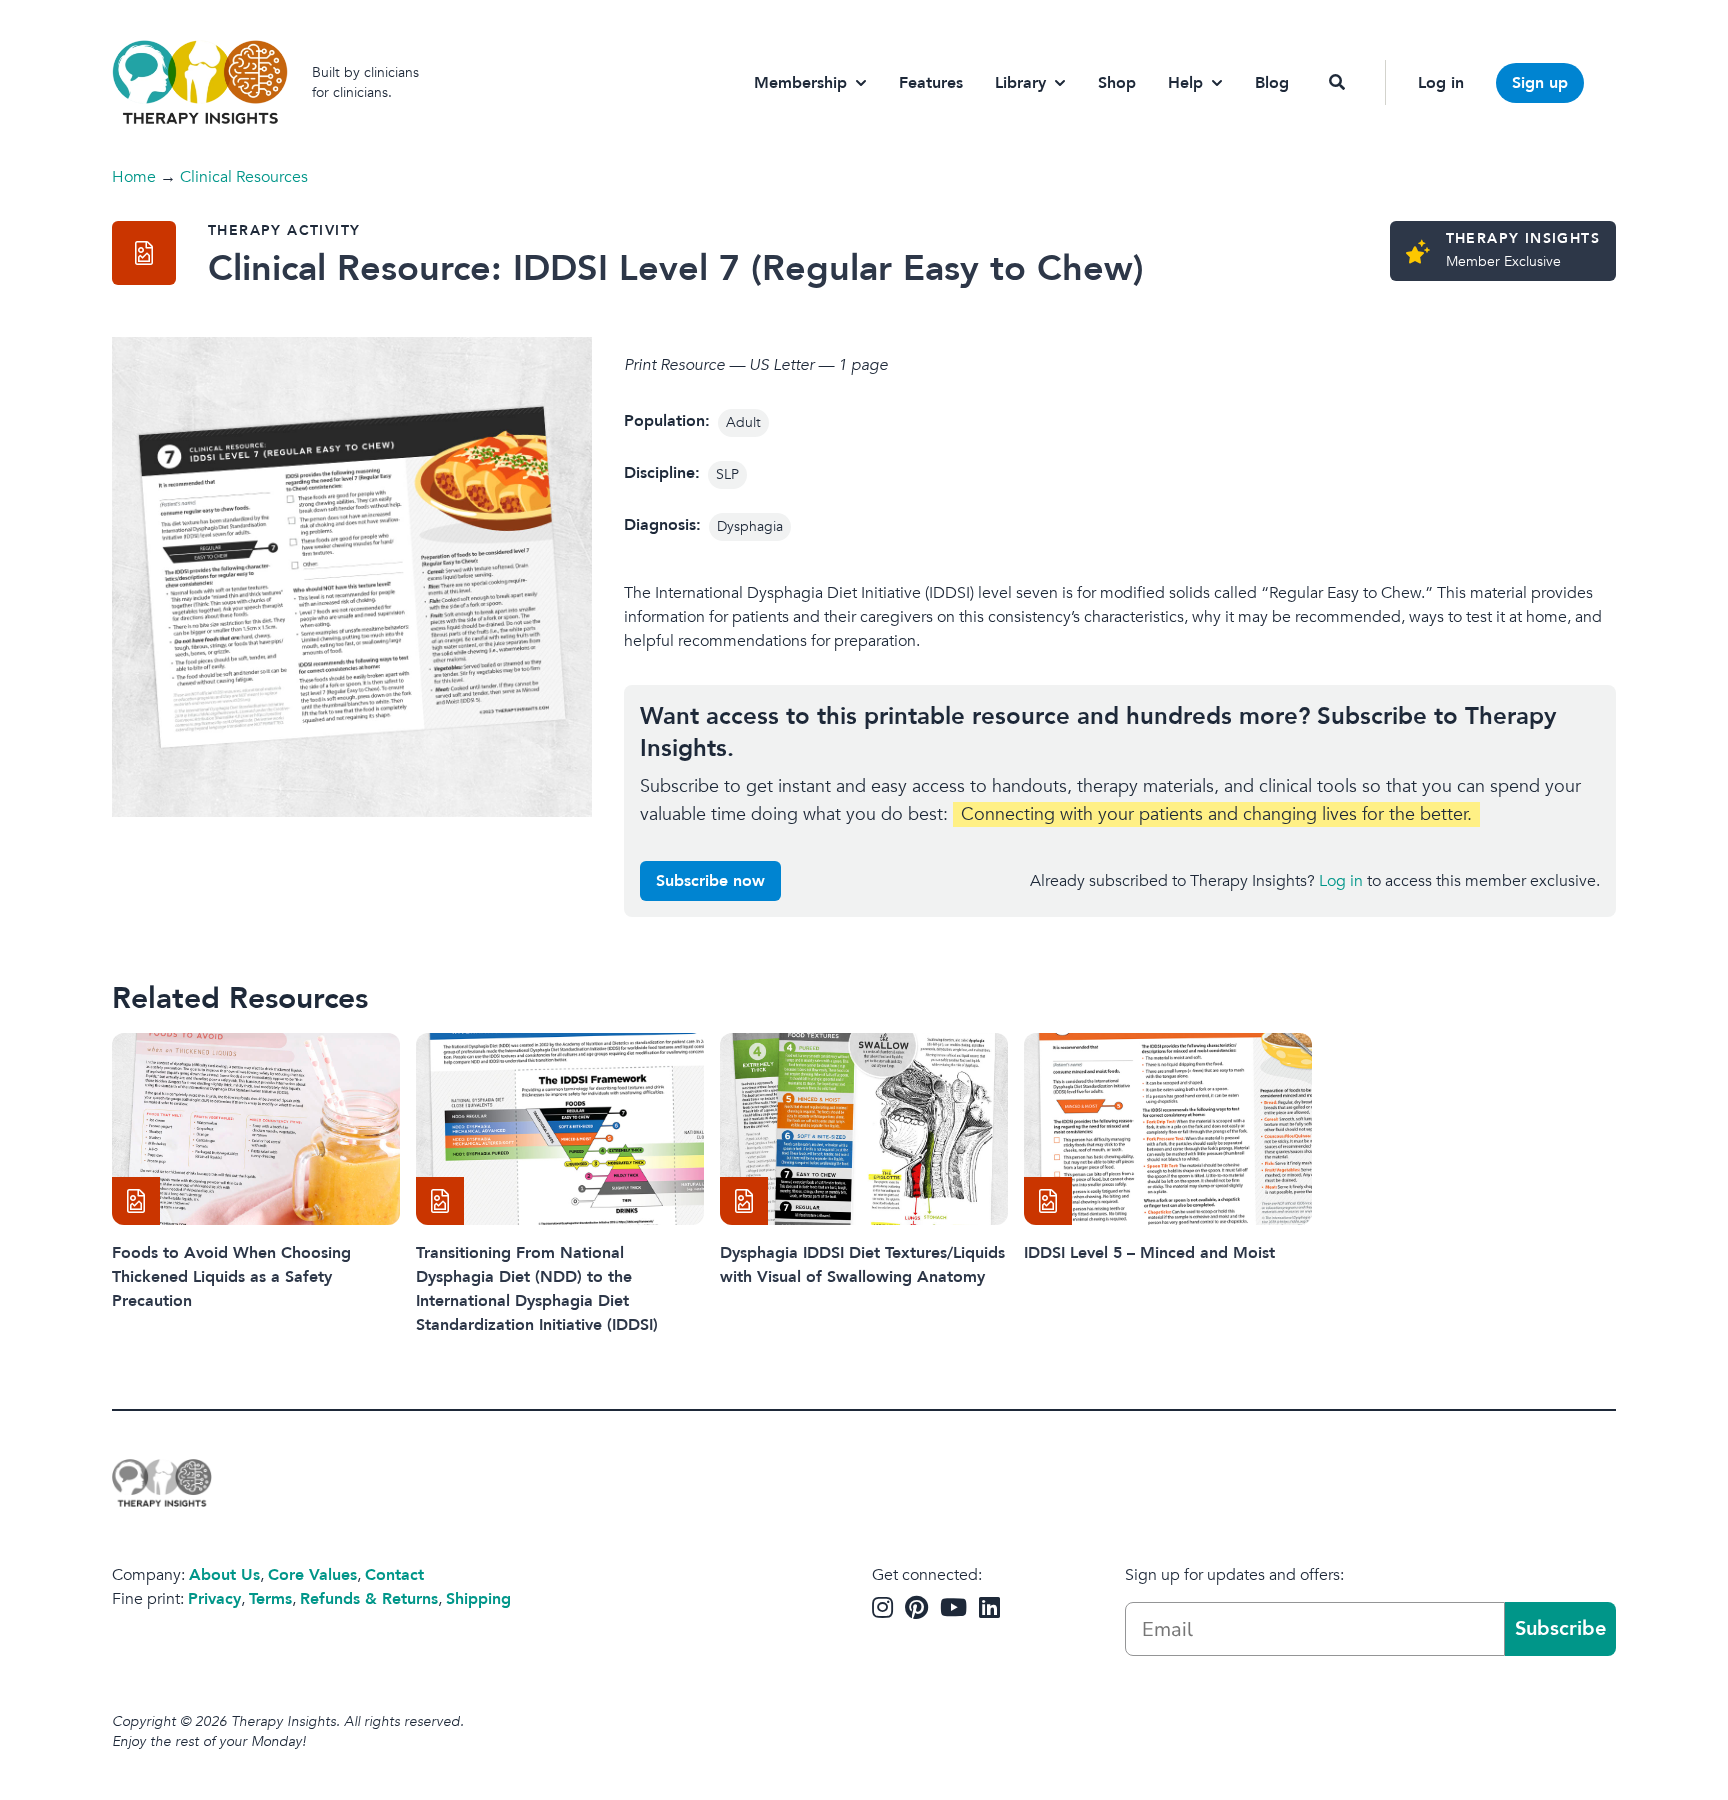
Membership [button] (800, 83)
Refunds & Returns (369, 1599)
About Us (224, 1575)
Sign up (1540, 83)
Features (931, 83)
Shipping (478, 1599)
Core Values (312, 1575)
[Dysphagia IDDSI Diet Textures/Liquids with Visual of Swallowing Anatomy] (864, 1129)
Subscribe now (710, 881)
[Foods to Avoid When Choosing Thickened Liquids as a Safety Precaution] (256, 1129)
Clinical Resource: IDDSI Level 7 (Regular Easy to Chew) (676, 268)
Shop (1117, 83)
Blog (1272, 83)
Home (134, 177)
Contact (394, 1575)
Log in (1441, 83)
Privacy (214, 1599)
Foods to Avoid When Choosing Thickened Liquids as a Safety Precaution (231, 1277)
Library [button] (1020, 83)
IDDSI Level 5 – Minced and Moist (1149, 1253)
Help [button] (1185, 83)
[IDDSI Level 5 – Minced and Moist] (1168, 1129)
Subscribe (1560, 1628)
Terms (270, 1599)
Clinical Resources (244, 177)
